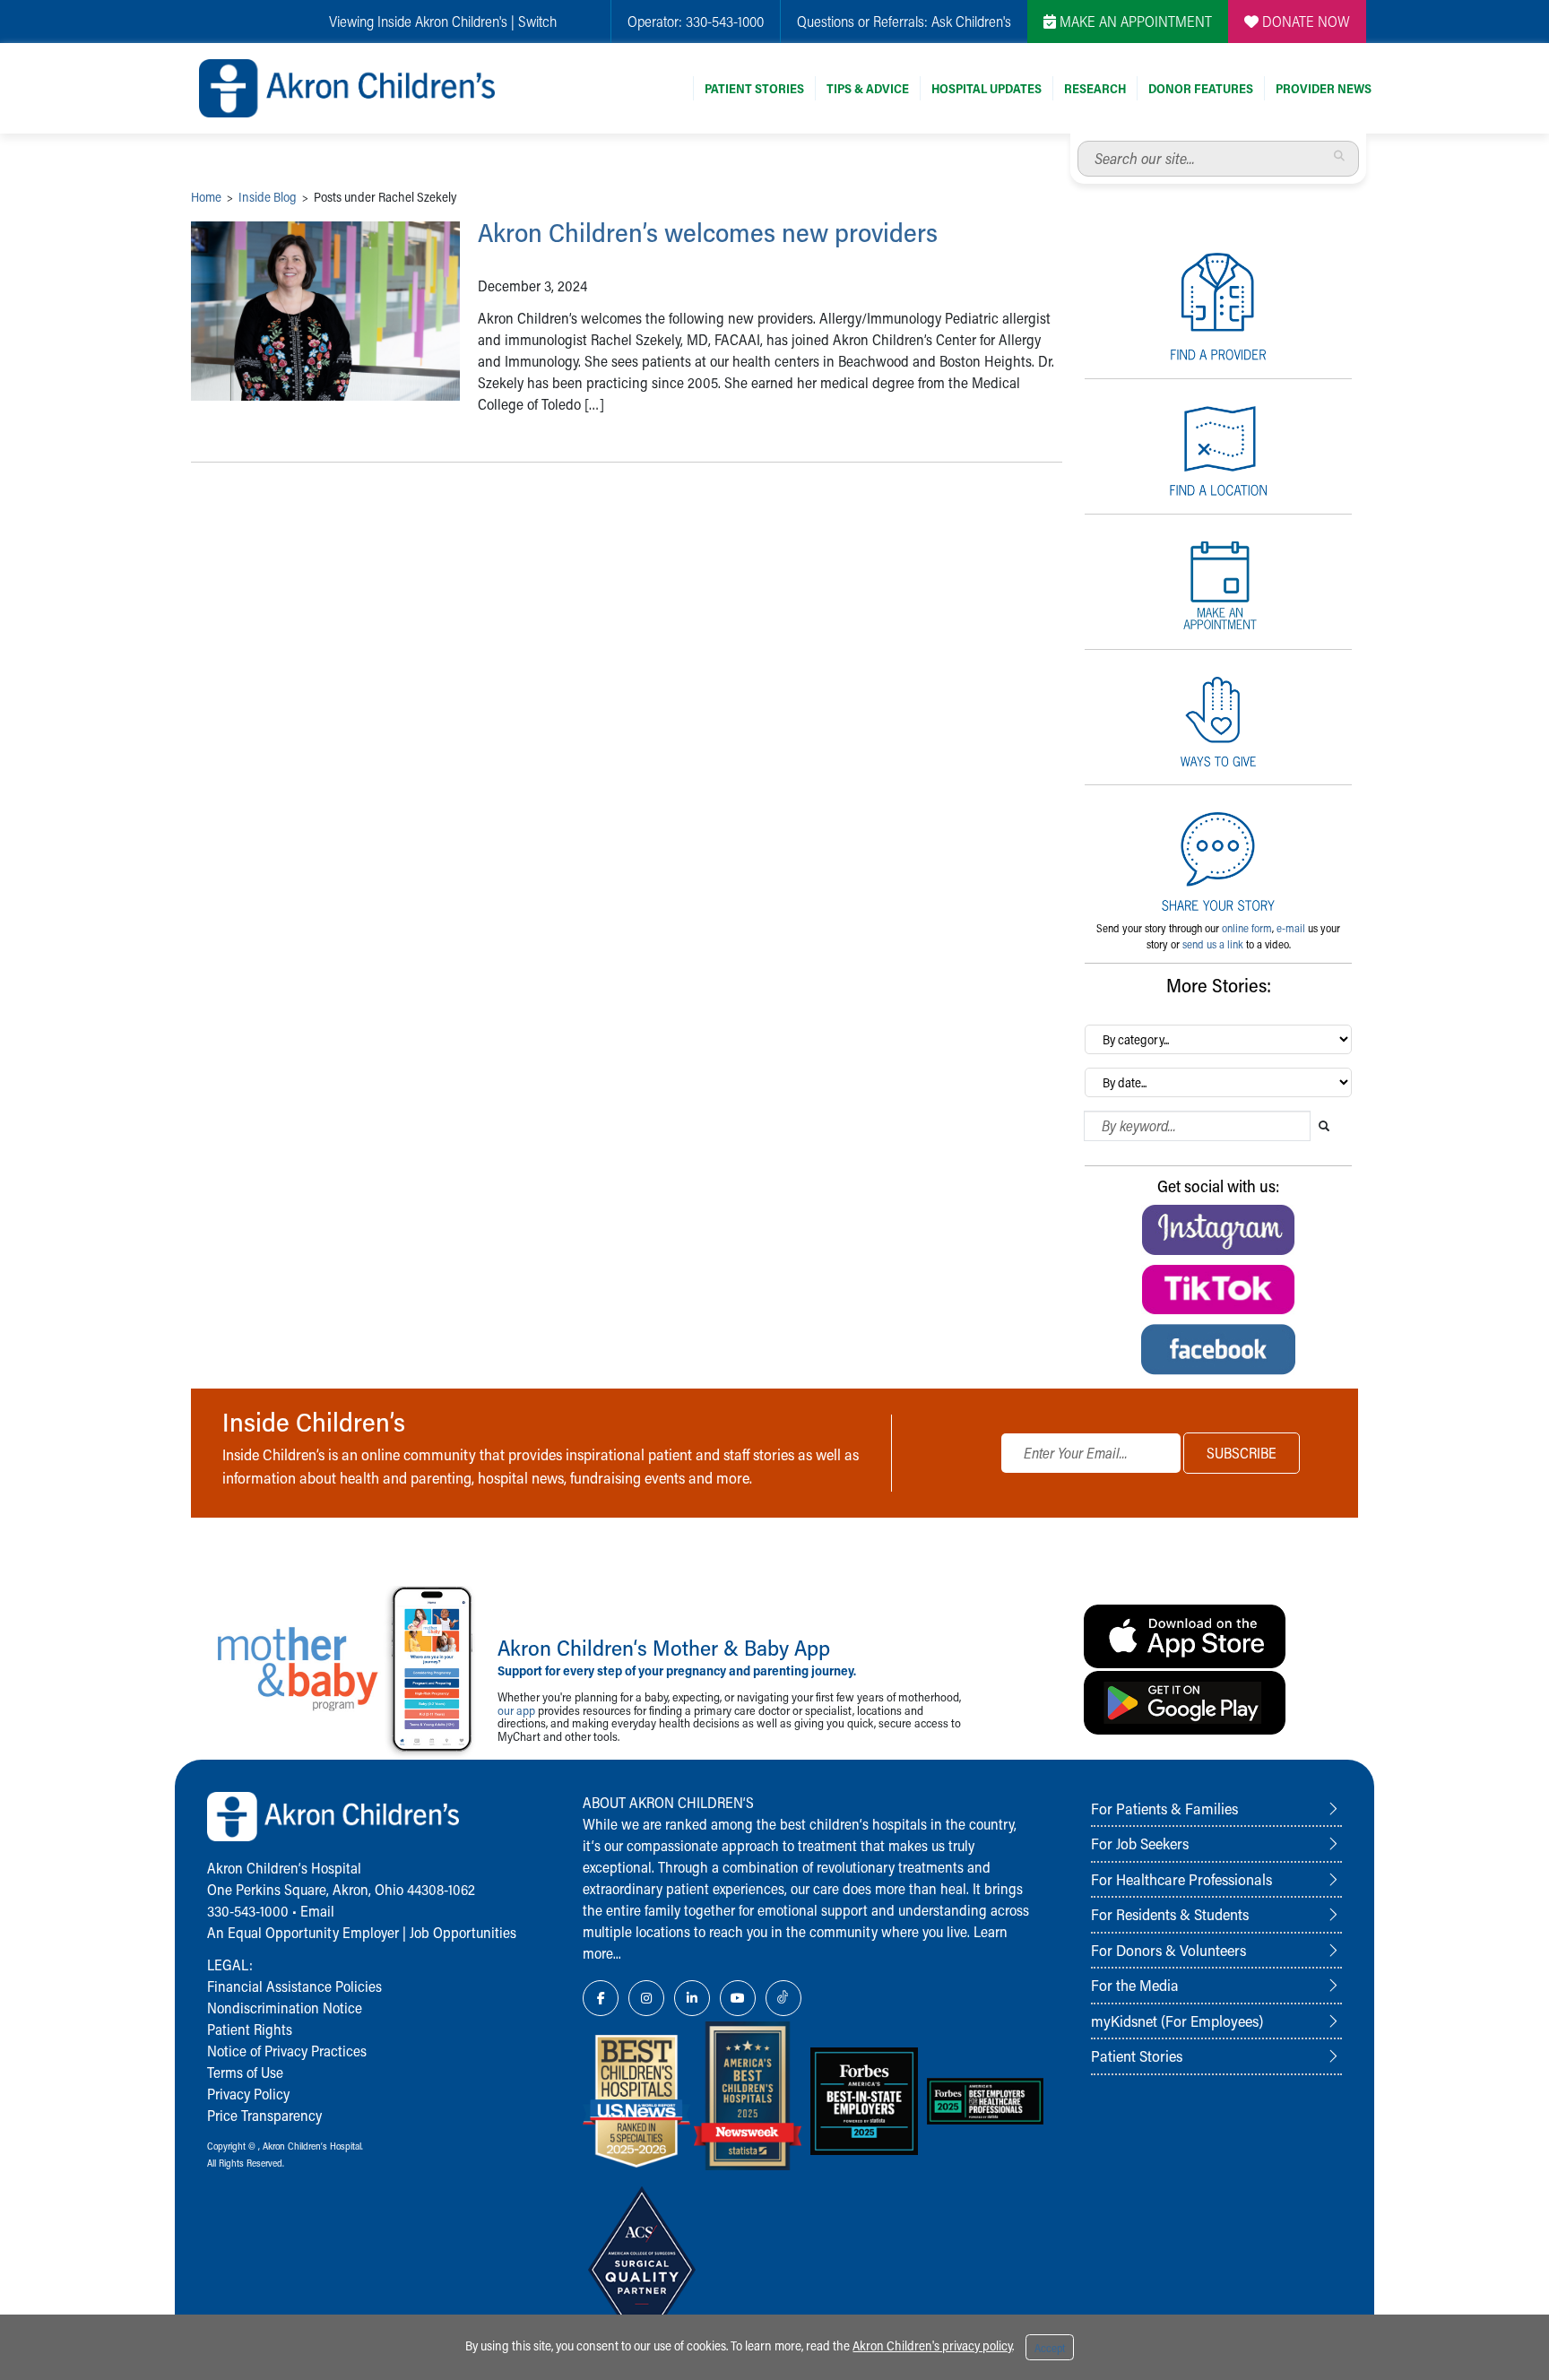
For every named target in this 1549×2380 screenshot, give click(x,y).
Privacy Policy (248, 2094)
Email (317, 1911)
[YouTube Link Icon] (738, 1998)
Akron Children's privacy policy (932, 2345)
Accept (1050, 2348)
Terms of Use (245, 2072)
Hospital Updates (987, 88)
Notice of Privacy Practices (287, 2051)
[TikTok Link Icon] (783, 1998)
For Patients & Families (1164, 1808)
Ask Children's (971, 21)
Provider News (1324, 88)
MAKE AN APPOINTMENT (1134, 21)
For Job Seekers (1140, 1843)
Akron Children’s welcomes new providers (708, 232)
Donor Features (1201, 88)
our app (516, 1710)
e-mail (1291, 928)
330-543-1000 (725, 21)
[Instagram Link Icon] (646, 1998)
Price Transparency (264, 2115)
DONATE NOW (1304, 21)
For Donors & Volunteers (1168, 1950)
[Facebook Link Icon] (601, 1998)
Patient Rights (250, 2029)
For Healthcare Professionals (1181, 1879)
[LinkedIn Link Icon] (692, 1998)
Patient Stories (754, 88)
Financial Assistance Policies (294, 1986)
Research (1095, 88)
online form (1247, 928)
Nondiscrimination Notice (285, 2008)
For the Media (1135, 1985)
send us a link (1213, 944)
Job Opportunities (463, 1932)
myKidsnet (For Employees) (1177, 2021)
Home (206, 197)
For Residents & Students (1170, 1914)
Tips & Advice (868, 88)
